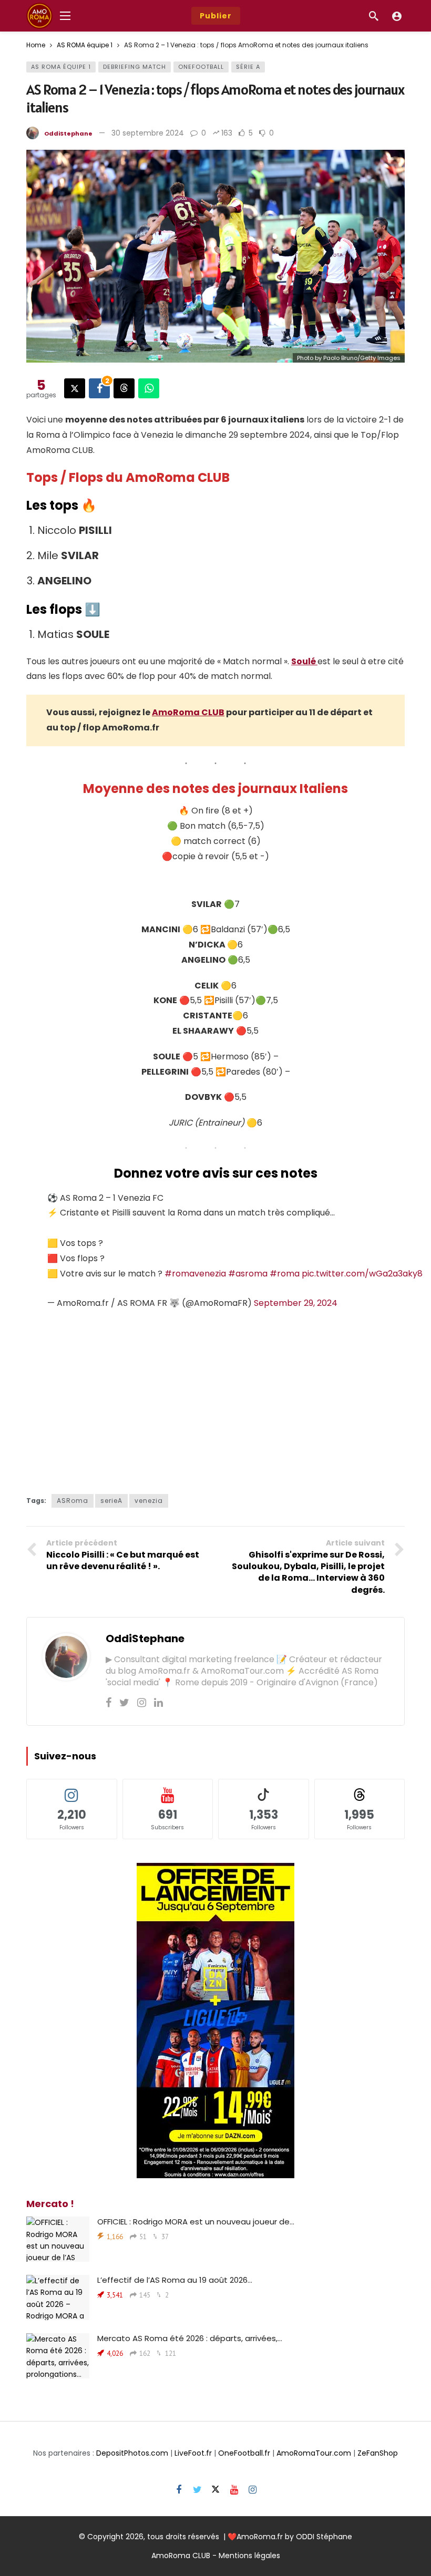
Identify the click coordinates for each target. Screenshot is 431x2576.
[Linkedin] (158, 1703)
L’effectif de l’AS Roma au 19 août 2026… (175, 2280)
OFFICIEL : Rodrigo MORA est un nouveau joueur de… (196, 2222)
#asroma (248, 1274)
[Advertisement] (215, 1399)
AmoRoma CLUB (188, 712)
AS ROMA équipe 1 (61, 67)
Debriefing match (135, 67)
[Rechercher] (374, 16)
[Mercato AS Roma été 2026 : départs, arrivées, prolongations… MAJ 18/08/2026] (58, 2356)
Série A (248, 67)
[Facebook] (109, 1703)
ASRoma (73, 1501)
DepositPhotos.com (132, 2453)
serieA (111, 1501)
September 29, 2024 (296, 1303)
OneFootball (201, 67)
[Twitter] (124, 1703)
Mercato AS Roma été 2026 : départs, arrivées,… (190, 2338)
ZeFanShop (378, 2453)
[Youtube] (234, 2490)
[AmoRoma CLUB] (397, 16)
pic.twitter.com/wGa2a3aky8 (362, 1274)
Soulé (304, 661)
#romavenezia (195, 1274)
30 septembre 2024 (148, 133)
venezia (149, 1501)
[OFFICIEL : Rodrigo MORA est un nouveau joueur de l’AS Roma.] (58, 2239)
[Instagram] (142, 1703)
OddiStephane (68, 133)
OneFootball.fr (244, 2453)
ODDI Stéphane (324, 2537)
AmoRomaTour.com (314, 2453)
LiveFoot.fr (193, 2453)
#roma (285, 1274)
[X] (216, 2490)
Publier (216, 16)
